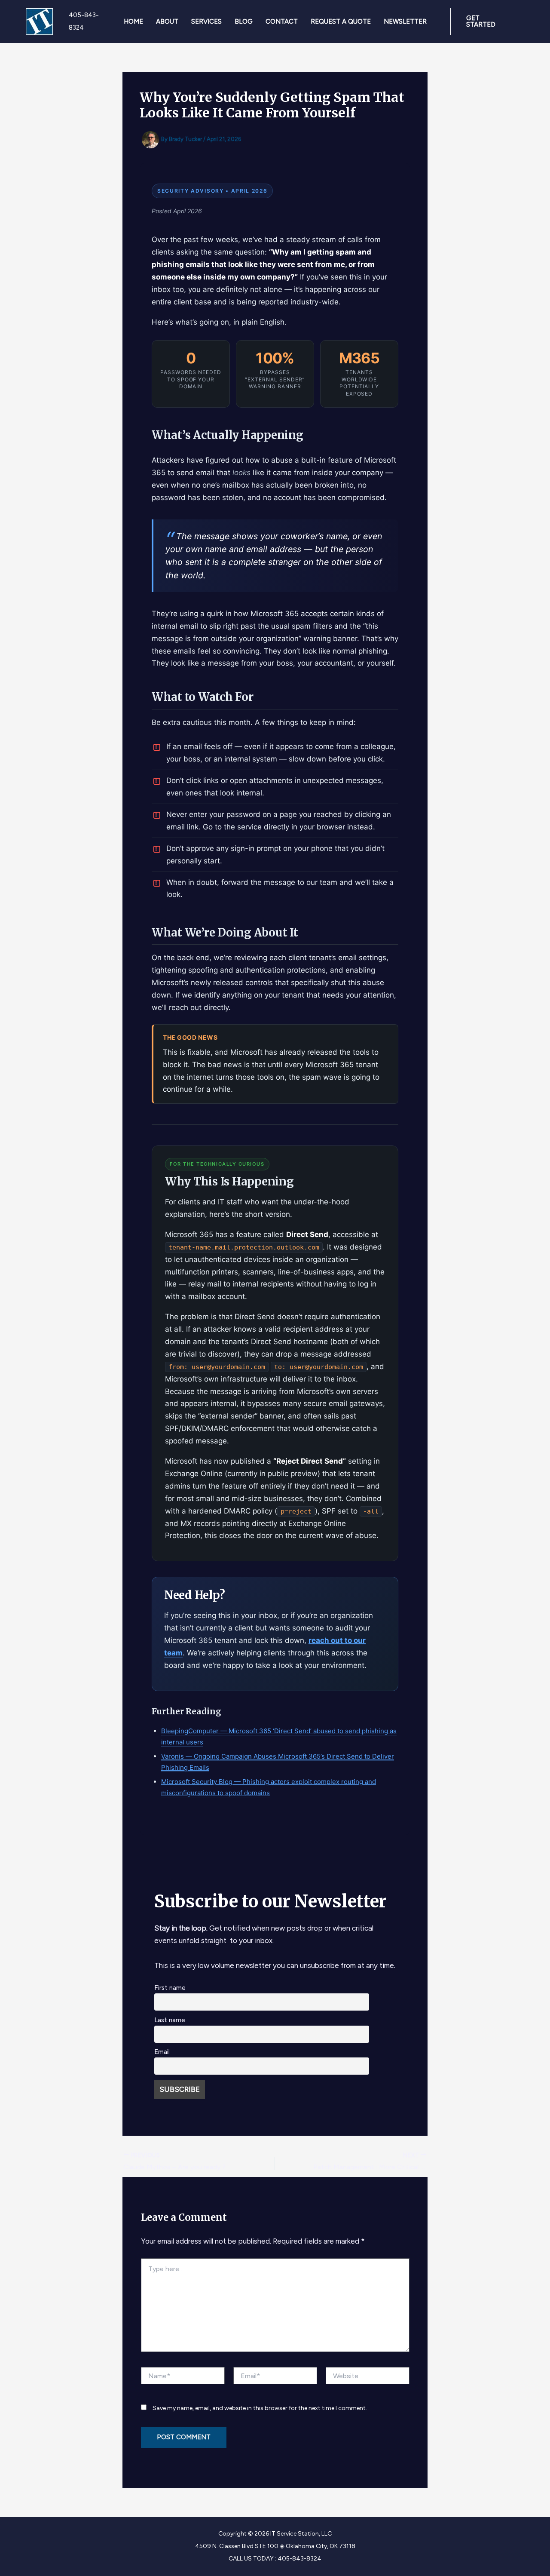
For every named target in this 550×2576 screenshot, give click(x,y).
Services (206, 21)
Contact (282, 21)
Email (162, 2052)
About (167, 21)
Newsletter (405, 21)
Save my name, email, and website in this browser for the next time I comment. (260, 2408)
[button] (487, 21)
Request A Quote (341, 21)
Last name (170, 2020)
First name (170, 1988)
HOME (133, 21)
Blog (244, 21)
